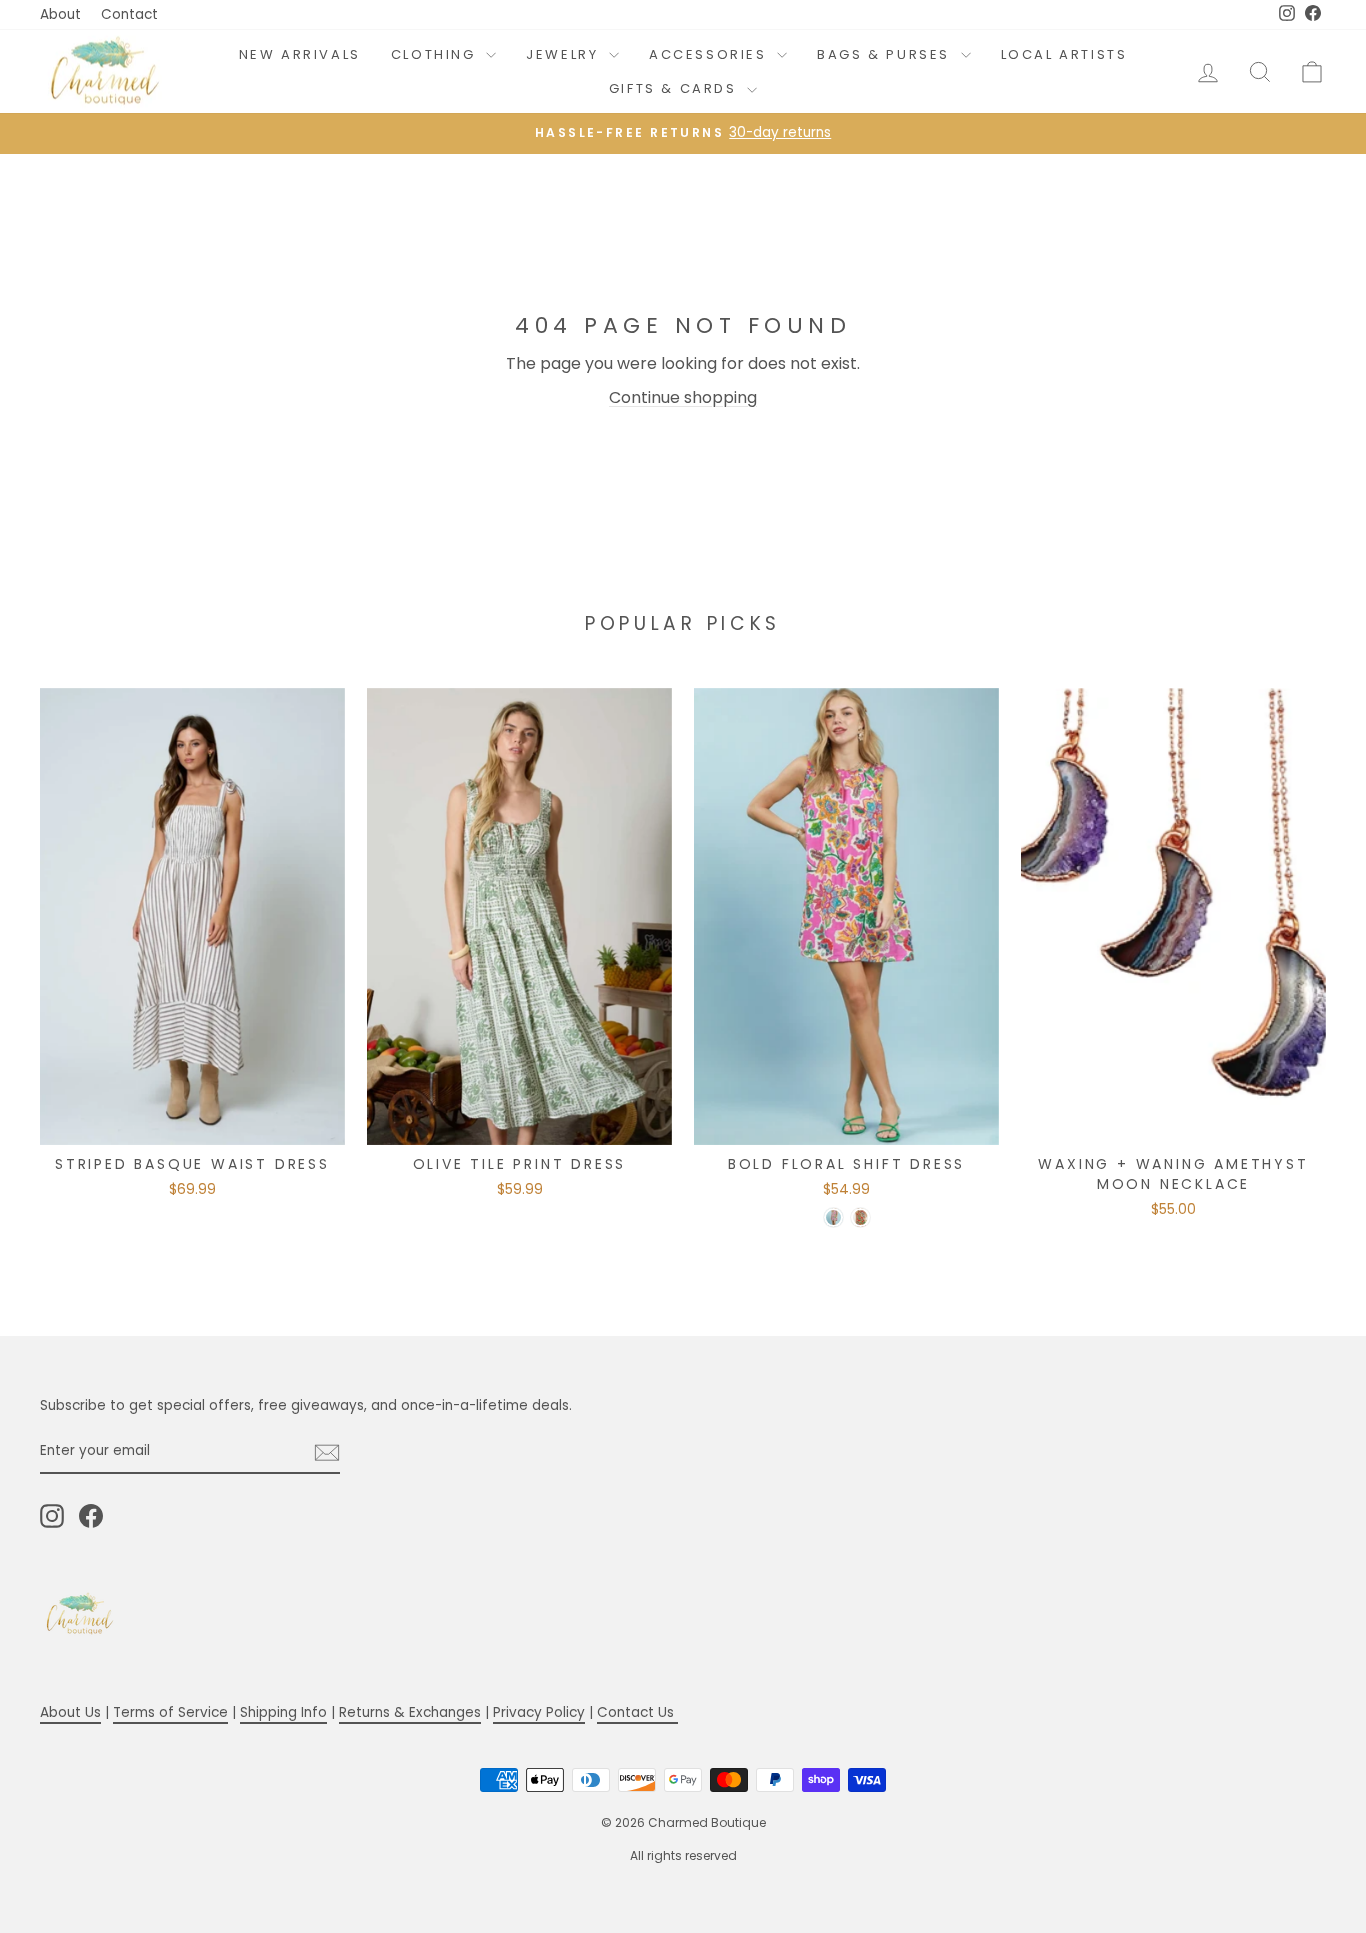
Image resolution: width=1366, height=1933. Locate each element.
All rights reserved (683, 1855)
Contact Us (637, 1712)
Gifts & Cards (675, 88)
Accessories (710, 54)
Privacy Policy (539, 1712)
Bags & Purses (886, 54)
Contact (129, 14)
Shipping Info (283, 1712)
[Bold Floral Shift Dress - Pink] (833, 1217)
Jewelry (565, 54)
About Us (70, 1712)
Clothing (436, 54)
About (60, 14)
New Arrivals (300, 54)
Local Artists (1064, 54)
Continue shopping (683, 397)
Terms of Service (170, 1712)
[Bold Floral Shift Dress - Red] (860, 1217)
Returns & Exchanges (410, 1712)
